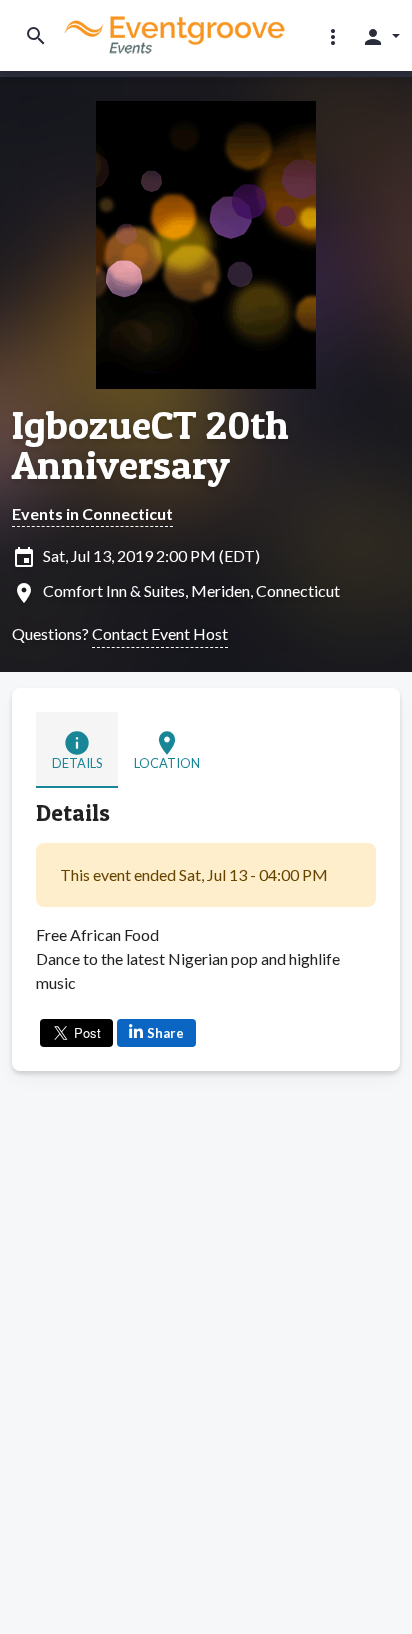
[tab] (77, 750)
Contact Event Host (160, 633)
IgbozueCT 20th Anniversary (150, 445)
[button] (333, 36)
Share (165, 1033)
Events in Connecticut (92, 513)
